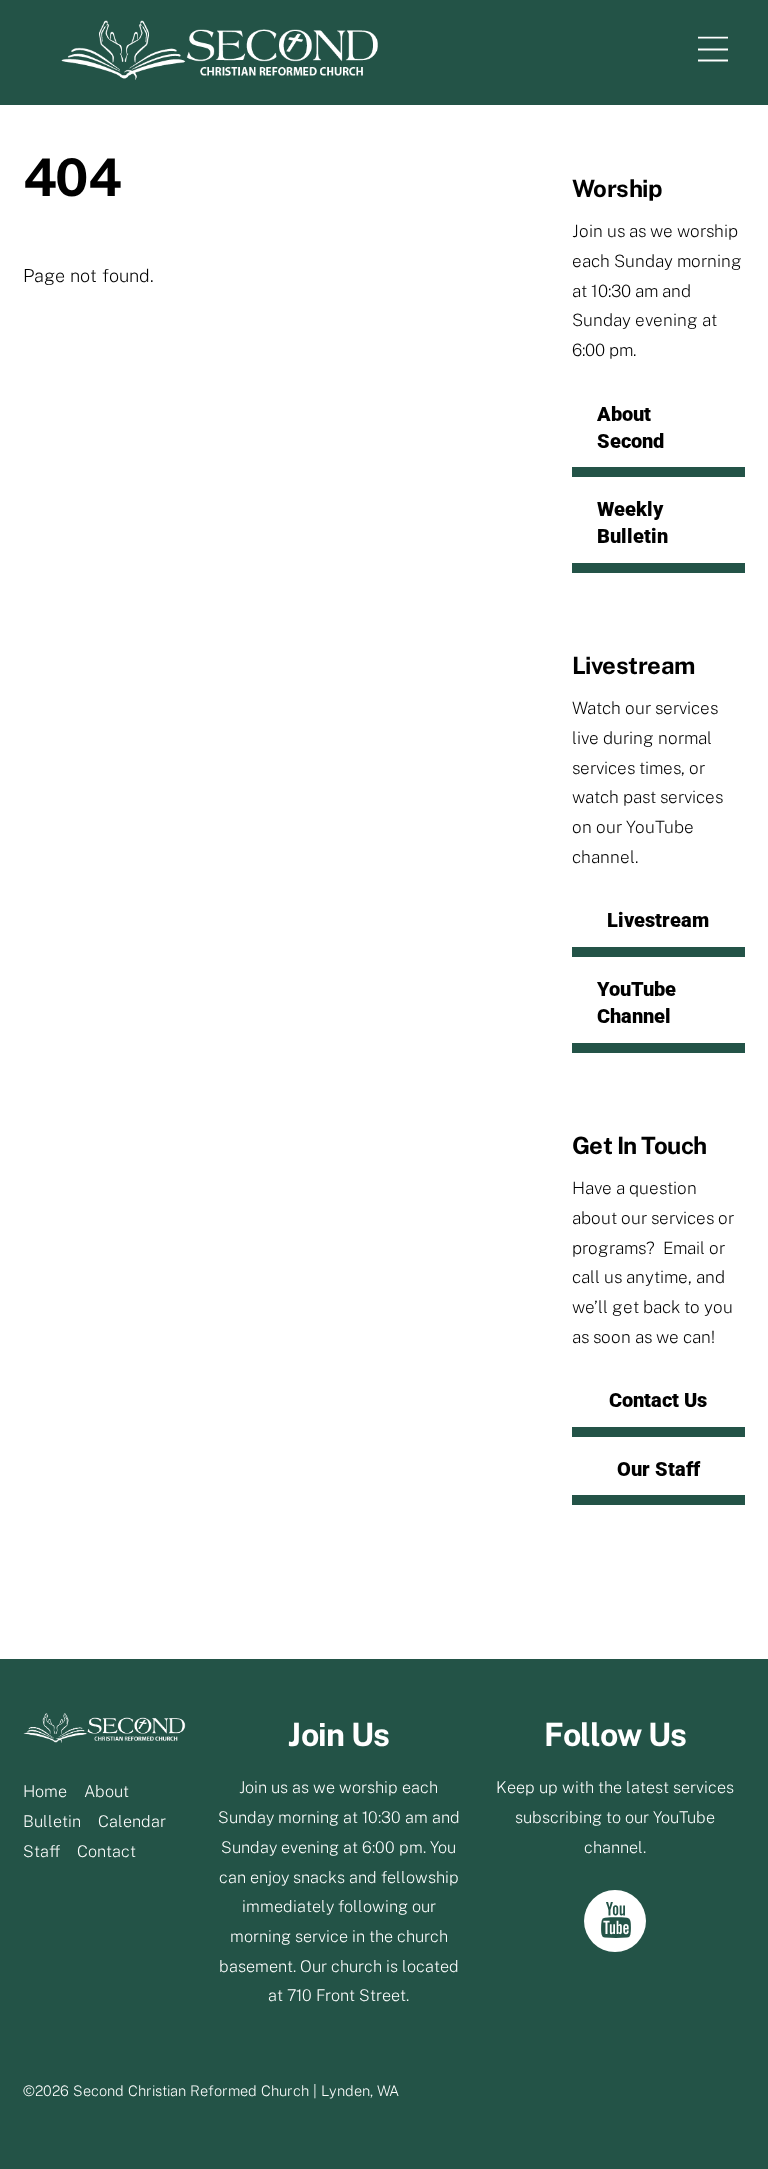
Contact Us (658, 1400)
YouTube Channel (636, 1002)
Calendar (132, 1821)
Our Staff (658, 1469)
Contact (106, 1851)
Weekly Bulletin (632, 522)
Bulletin (52, 1821)
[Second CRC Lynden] (220, 71)
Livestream (658, 920)
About (106, 1791)
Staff (41, 1851)
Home (45, 1791)
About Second (630, 427)
